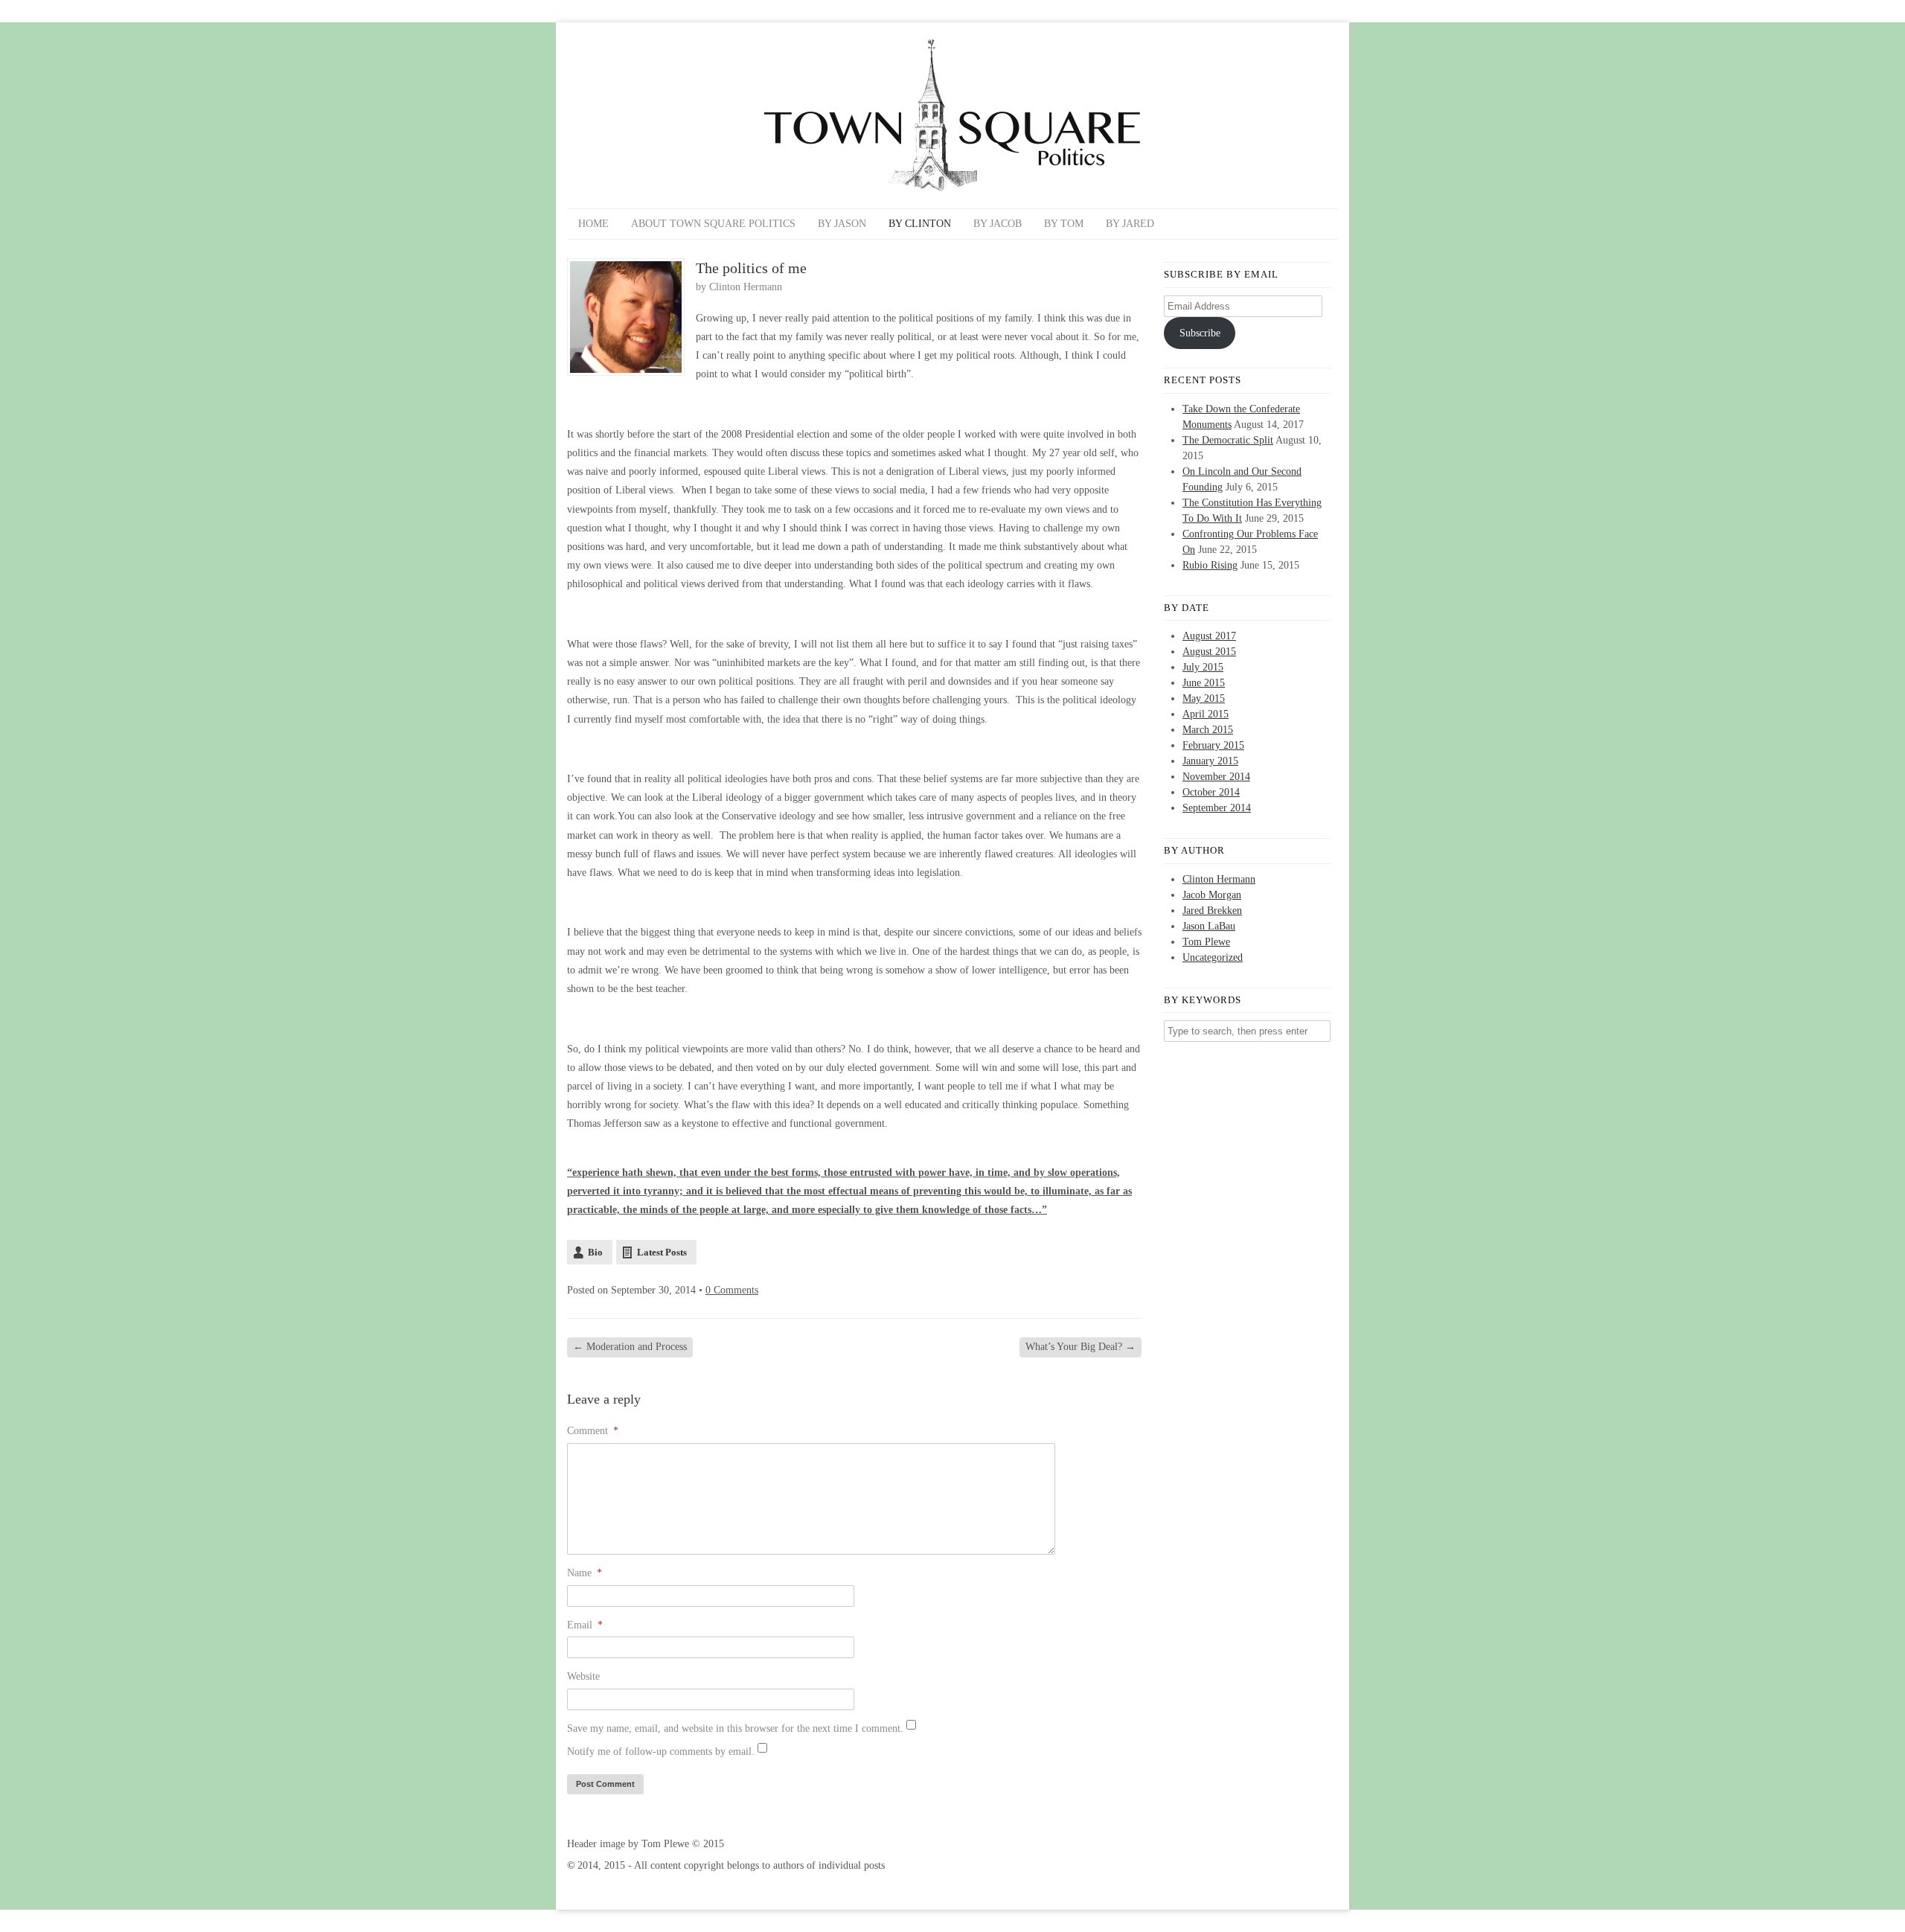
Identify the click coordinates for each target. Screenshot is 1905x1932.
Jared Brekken (1212, 911)
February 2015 (1213, 745)
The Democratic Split (1228, 440)
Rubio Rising (1210, 565)
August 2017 (1209, 636)
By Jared (1130, 224)
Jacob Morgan (1212, 895)
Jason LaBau (1209, 926)
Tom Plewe (1206, 942)
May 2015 (1204, 698)
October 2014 (1211, 792)
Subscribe (1200, 333)
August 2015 (1209, 652)
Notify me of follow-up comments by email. (661, 1752)
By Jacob (998, 224)
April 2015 (1206, 714)
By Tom (1064, 224)
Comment (593, 1431)
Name (585, 1573)
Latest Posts (662, 1252)
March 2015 (1208, 730)
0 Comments (732, 1290)
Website (583, 1676)
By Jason (842, 224)
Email (585, 1625)
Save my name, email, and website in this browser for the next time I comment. (735, 1728)
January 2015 (1210, 761)
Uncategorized (1213, 957)
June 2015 (1204, 683)
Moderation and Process (630, 1347)
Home (593, 224)
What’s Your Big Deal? (1080, 1347)
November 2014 (1216, 777)
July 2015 (1203, 667)
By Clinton (920, 224)
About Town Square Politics (713, 224)
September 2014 (1217, 808)
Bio (595, 1252)
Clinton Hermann (746, 287)
